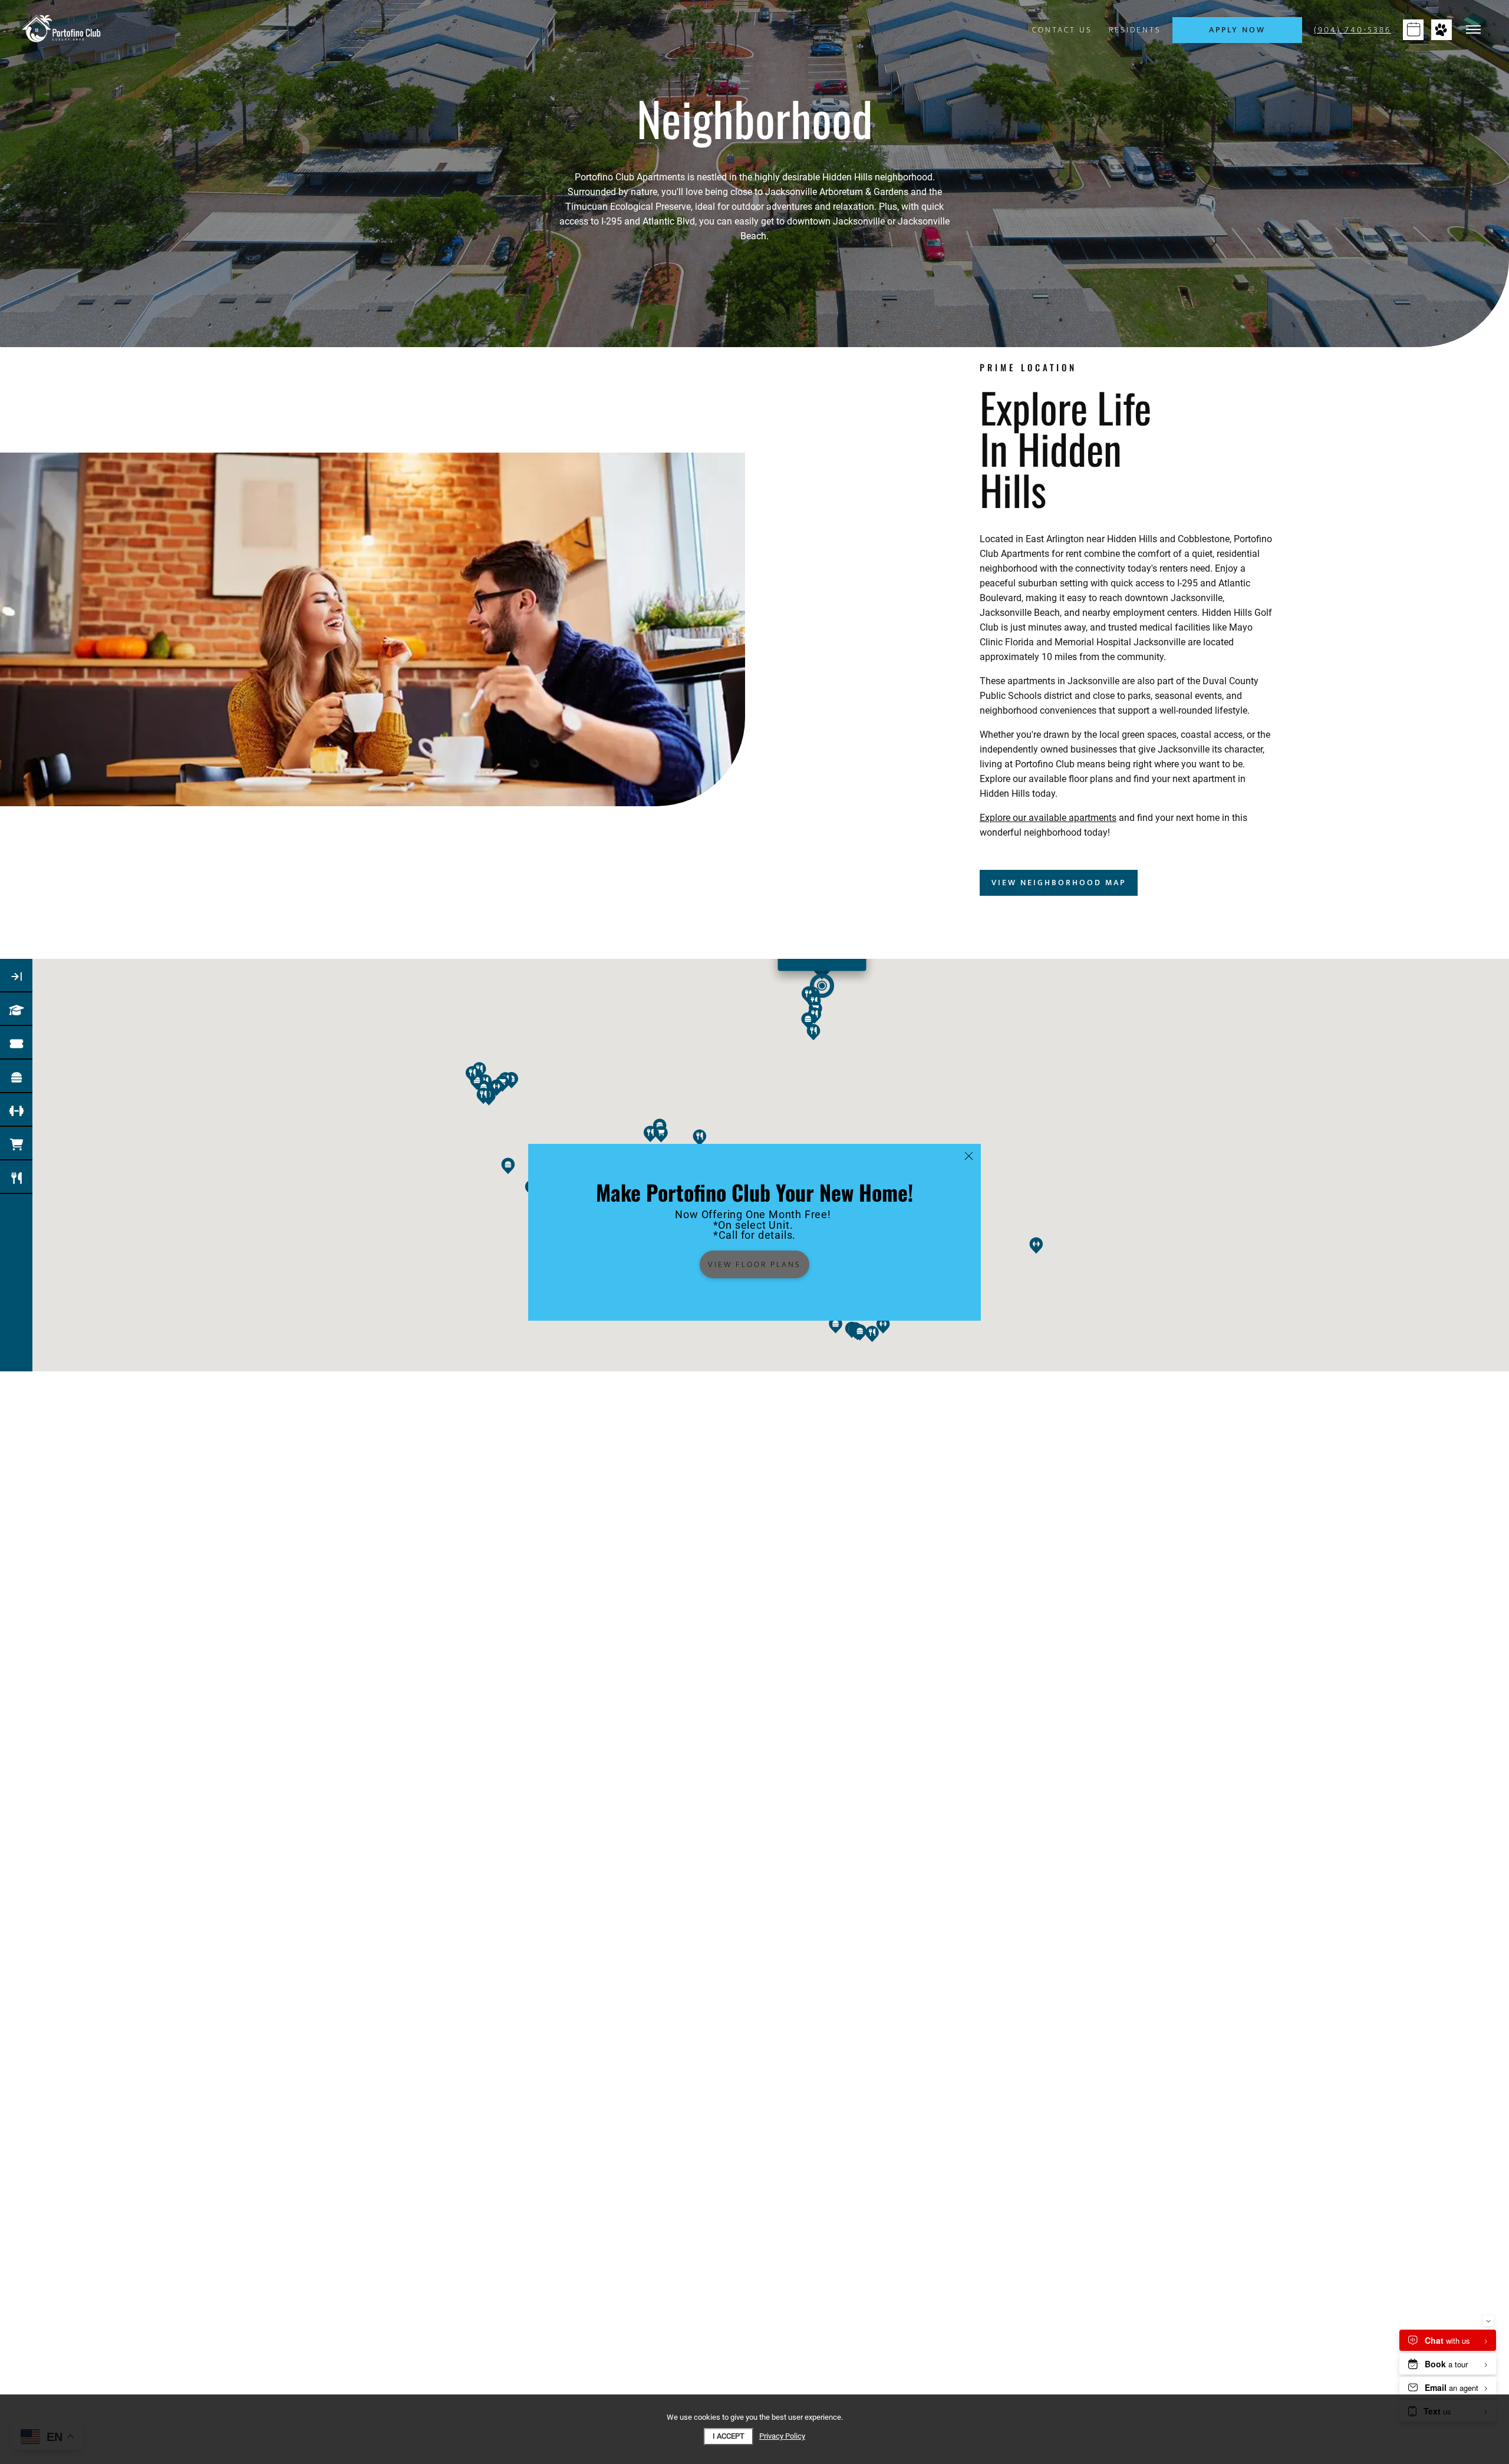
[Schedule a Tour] (1413, 30)
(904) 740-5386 (1353, 30)
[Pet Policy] (1442, 30)
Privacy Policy (782, 2436)
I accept (729, 2436)
